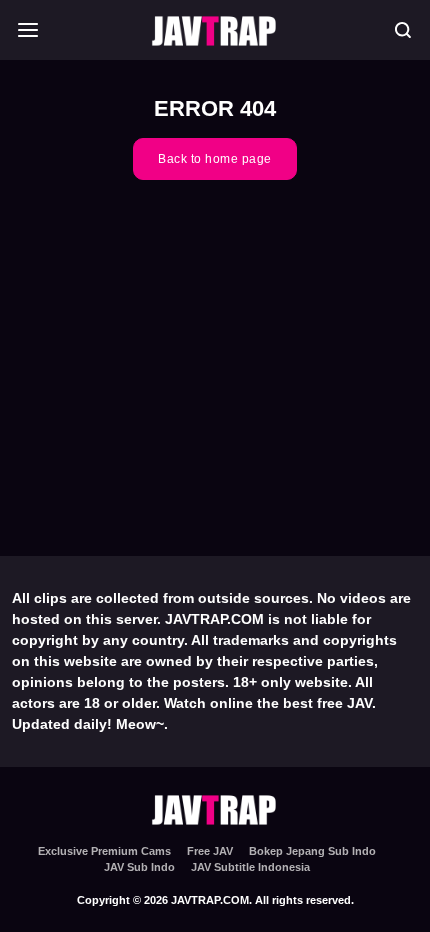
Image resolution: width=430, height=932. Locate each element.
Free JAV (210, 851)
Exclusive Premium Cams (104, 851)
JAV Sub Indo (139, 867)
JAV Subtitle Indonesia (250, 867)
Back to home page (215, 159)
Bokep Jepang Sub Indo (312, 851)
